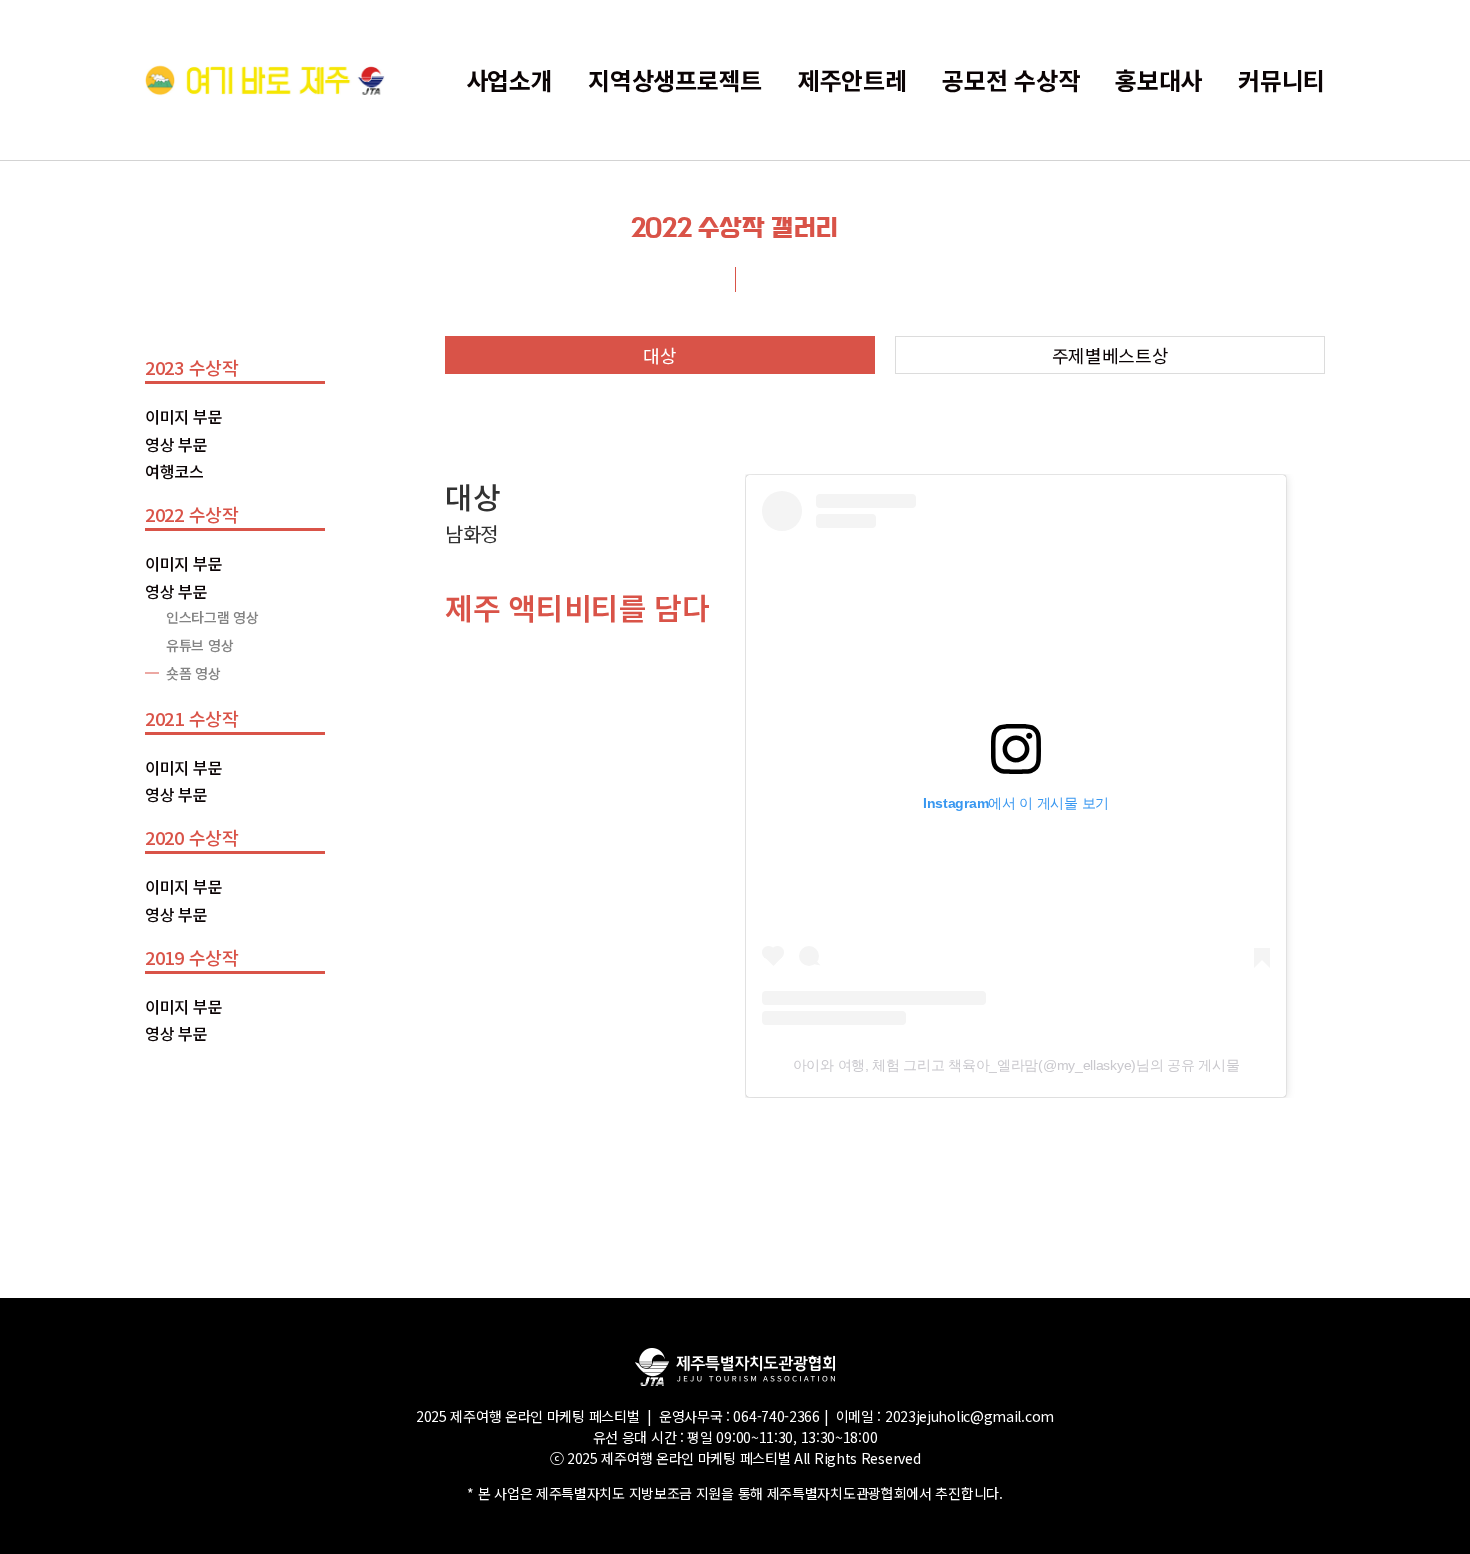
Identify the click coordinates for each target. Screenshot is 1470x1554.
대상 (659, 355)
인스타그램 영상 (212, 617)
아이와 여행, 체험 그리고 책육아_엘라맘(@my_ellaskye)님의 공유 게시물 (1016, 1065)
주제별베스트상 (1110, 355)
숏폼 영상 (193, 673)
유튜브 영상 (199, 645)
